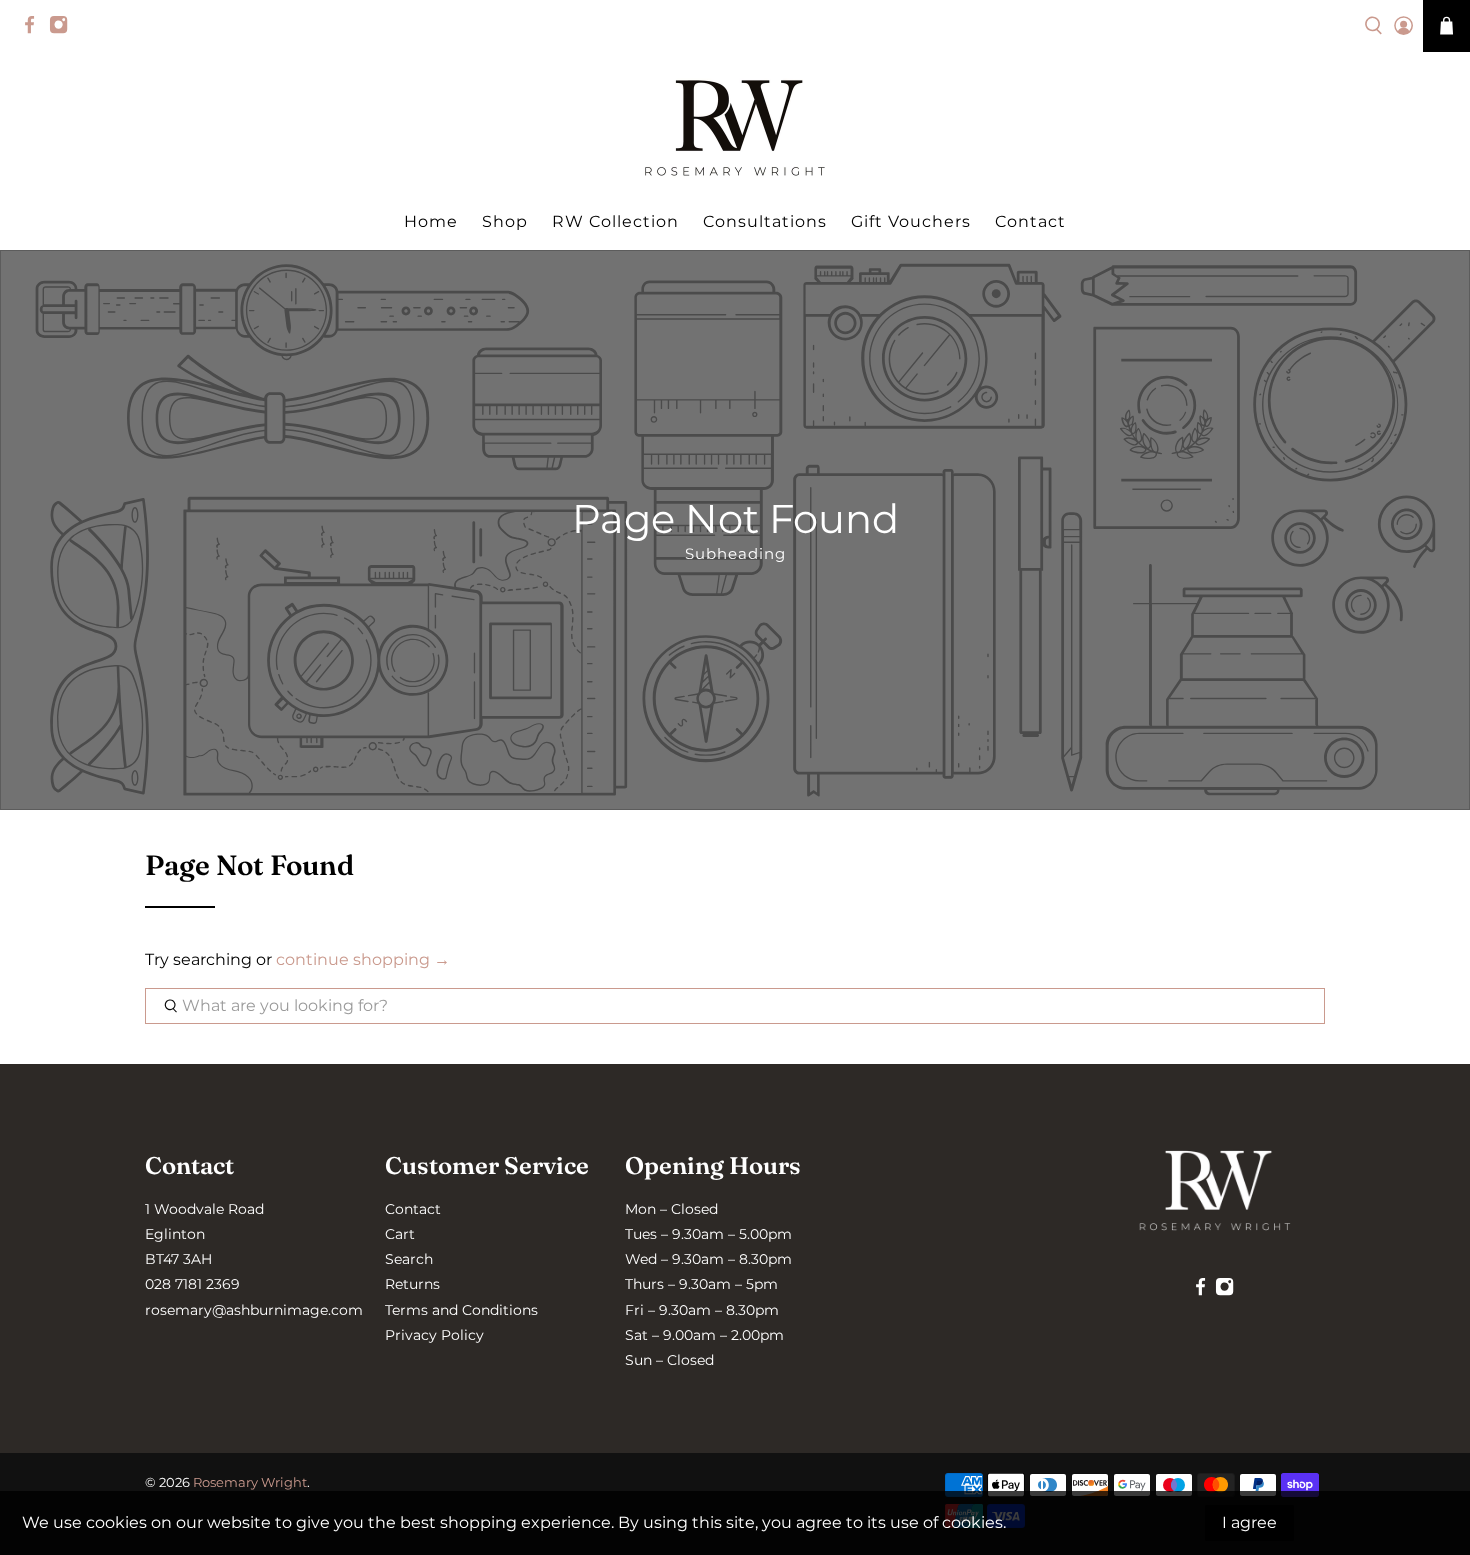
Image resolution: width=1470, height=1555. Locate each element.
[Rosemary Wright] (735, 128)
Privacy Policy (434, 1335)
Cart (400, 1234)
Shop (505, 221)
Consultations (765, 221)
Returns (412, 1284)
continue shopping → (363, 959)
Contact (1030, 221)
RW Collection (615, 221)
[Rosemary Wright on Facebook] (34, 29)
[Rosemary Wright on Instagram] (63, 29)
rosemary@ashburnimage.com (254, 1310)
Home (431, 221)
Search (409, 1259)
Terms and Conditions (461, 1310)
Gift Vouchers (911, 221)
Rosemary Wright (250, 1482)
